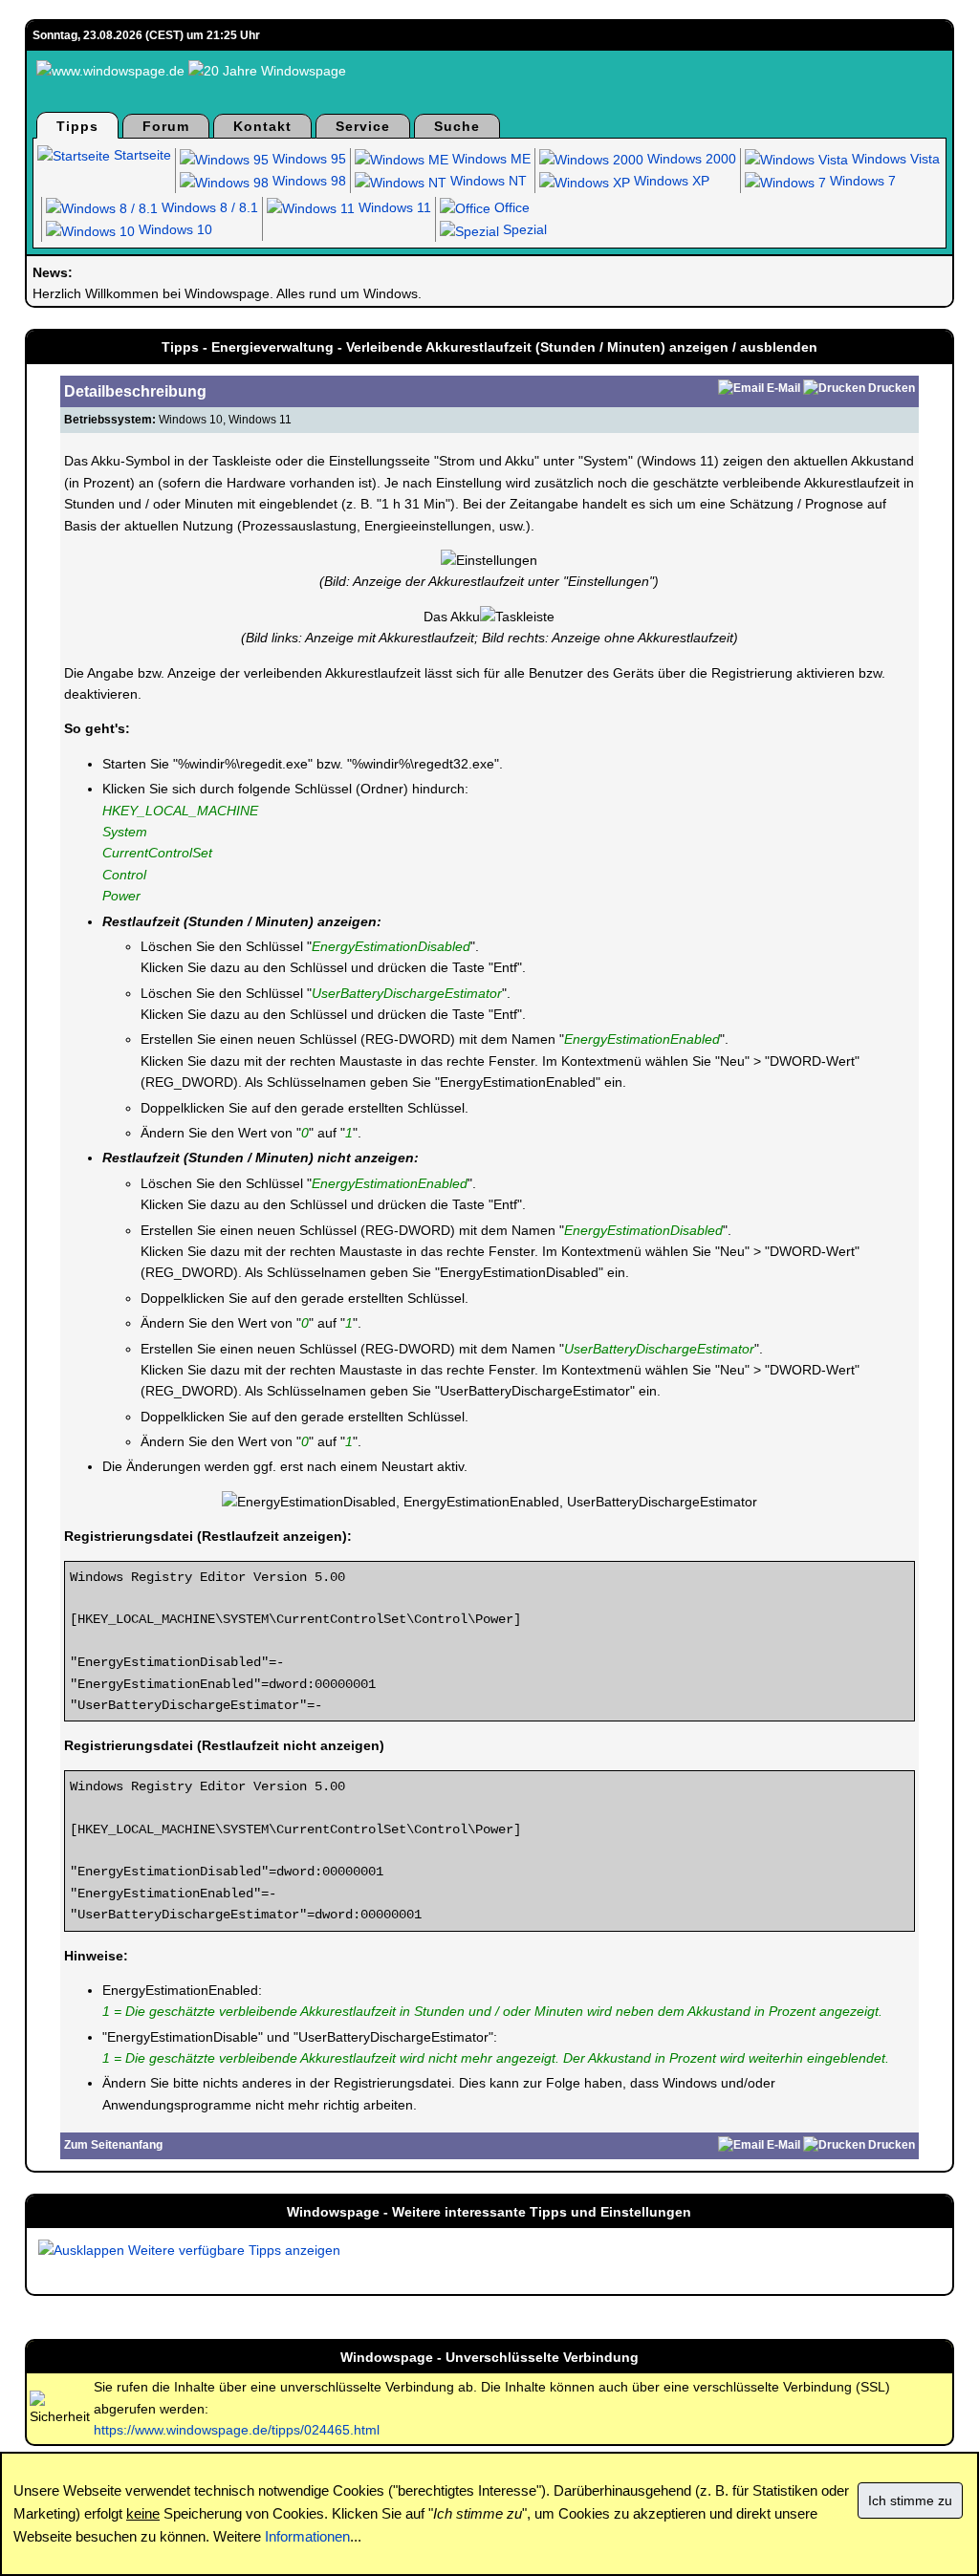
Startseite (141, 155)
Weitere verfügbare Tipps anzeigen (232, 2250)
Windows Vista (894, 159)
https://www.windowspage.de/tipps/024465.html (237, 2430)
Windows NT (487, 181)
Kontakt (262, 126)
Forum (166, 126)
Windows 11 (393, 207)
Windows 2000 (690, 159)
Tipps (77, 126)
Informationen (307, 2536)
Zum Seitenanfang (113, 2145)
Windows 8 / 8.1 (208, 207)
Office (510, 207)
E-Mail (783, 388)
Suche (457, 126)
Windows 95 (307, 159)
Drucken (892, 388)
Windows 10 (174, 229)
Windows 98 (307, 181)
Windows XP (670, 181)
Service (363, 126)
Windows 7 (861, 181)
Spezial (523, 229)
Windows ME (489, 159)
